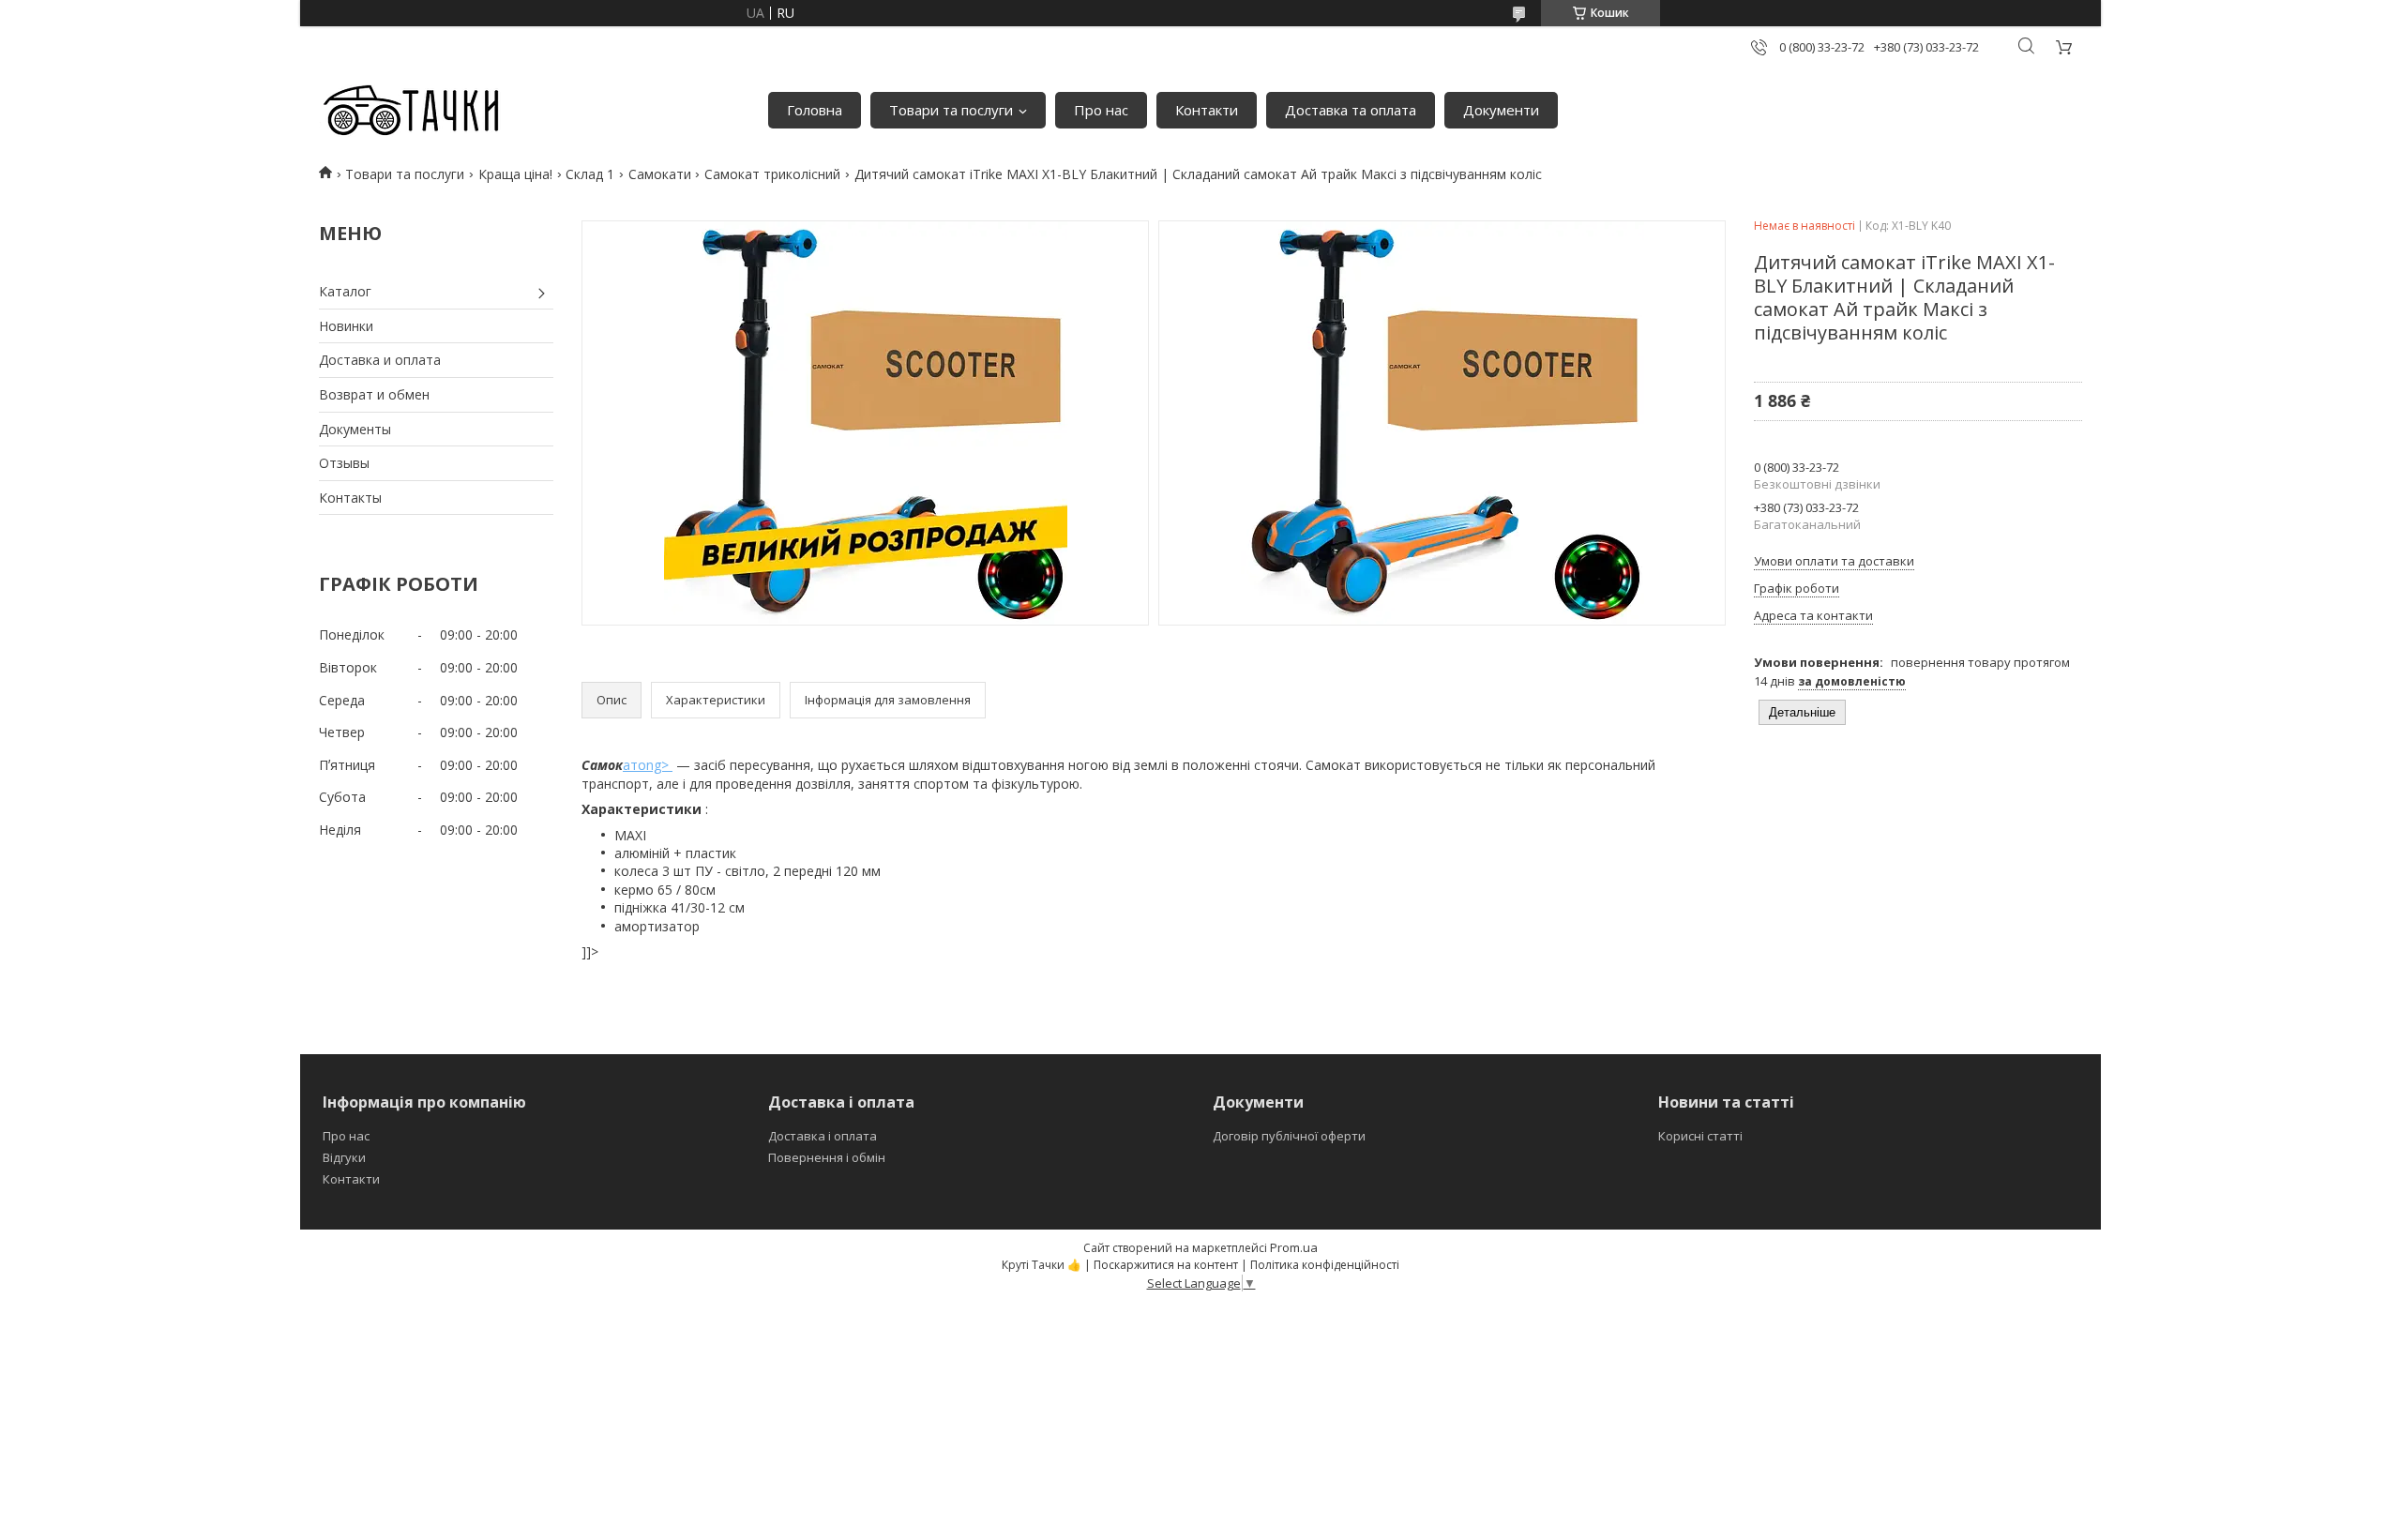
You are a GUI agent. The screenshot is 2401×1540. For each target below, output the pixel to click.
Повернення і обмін (827, 1157)
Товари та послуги (951, 110)
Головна (815, 110)
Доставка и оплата (380, 360)
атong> (648, 765)
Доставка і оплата (823, 1136)
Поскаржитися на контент (1166, 1265)
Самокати (660, 174)
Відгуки (344, 1157)
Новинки (346, 326)
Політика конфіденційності (1325, 1265)
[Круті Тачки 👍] (410, 111)
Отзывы (344, 463)
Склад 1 (590, 174)
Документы (355, 429)
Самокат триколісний (772, 174)
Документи (1501, 110)
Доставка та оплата (1351, 110)
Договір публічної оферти (1289, 1136)
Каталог (345, 291)
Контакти (1207, 110)
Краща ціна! (515, 174)
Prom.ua (1294, 1247)
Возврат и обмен (374, 394)
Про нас (1101, 110)
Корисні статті (1700, 1136)
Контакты (350, 498)
